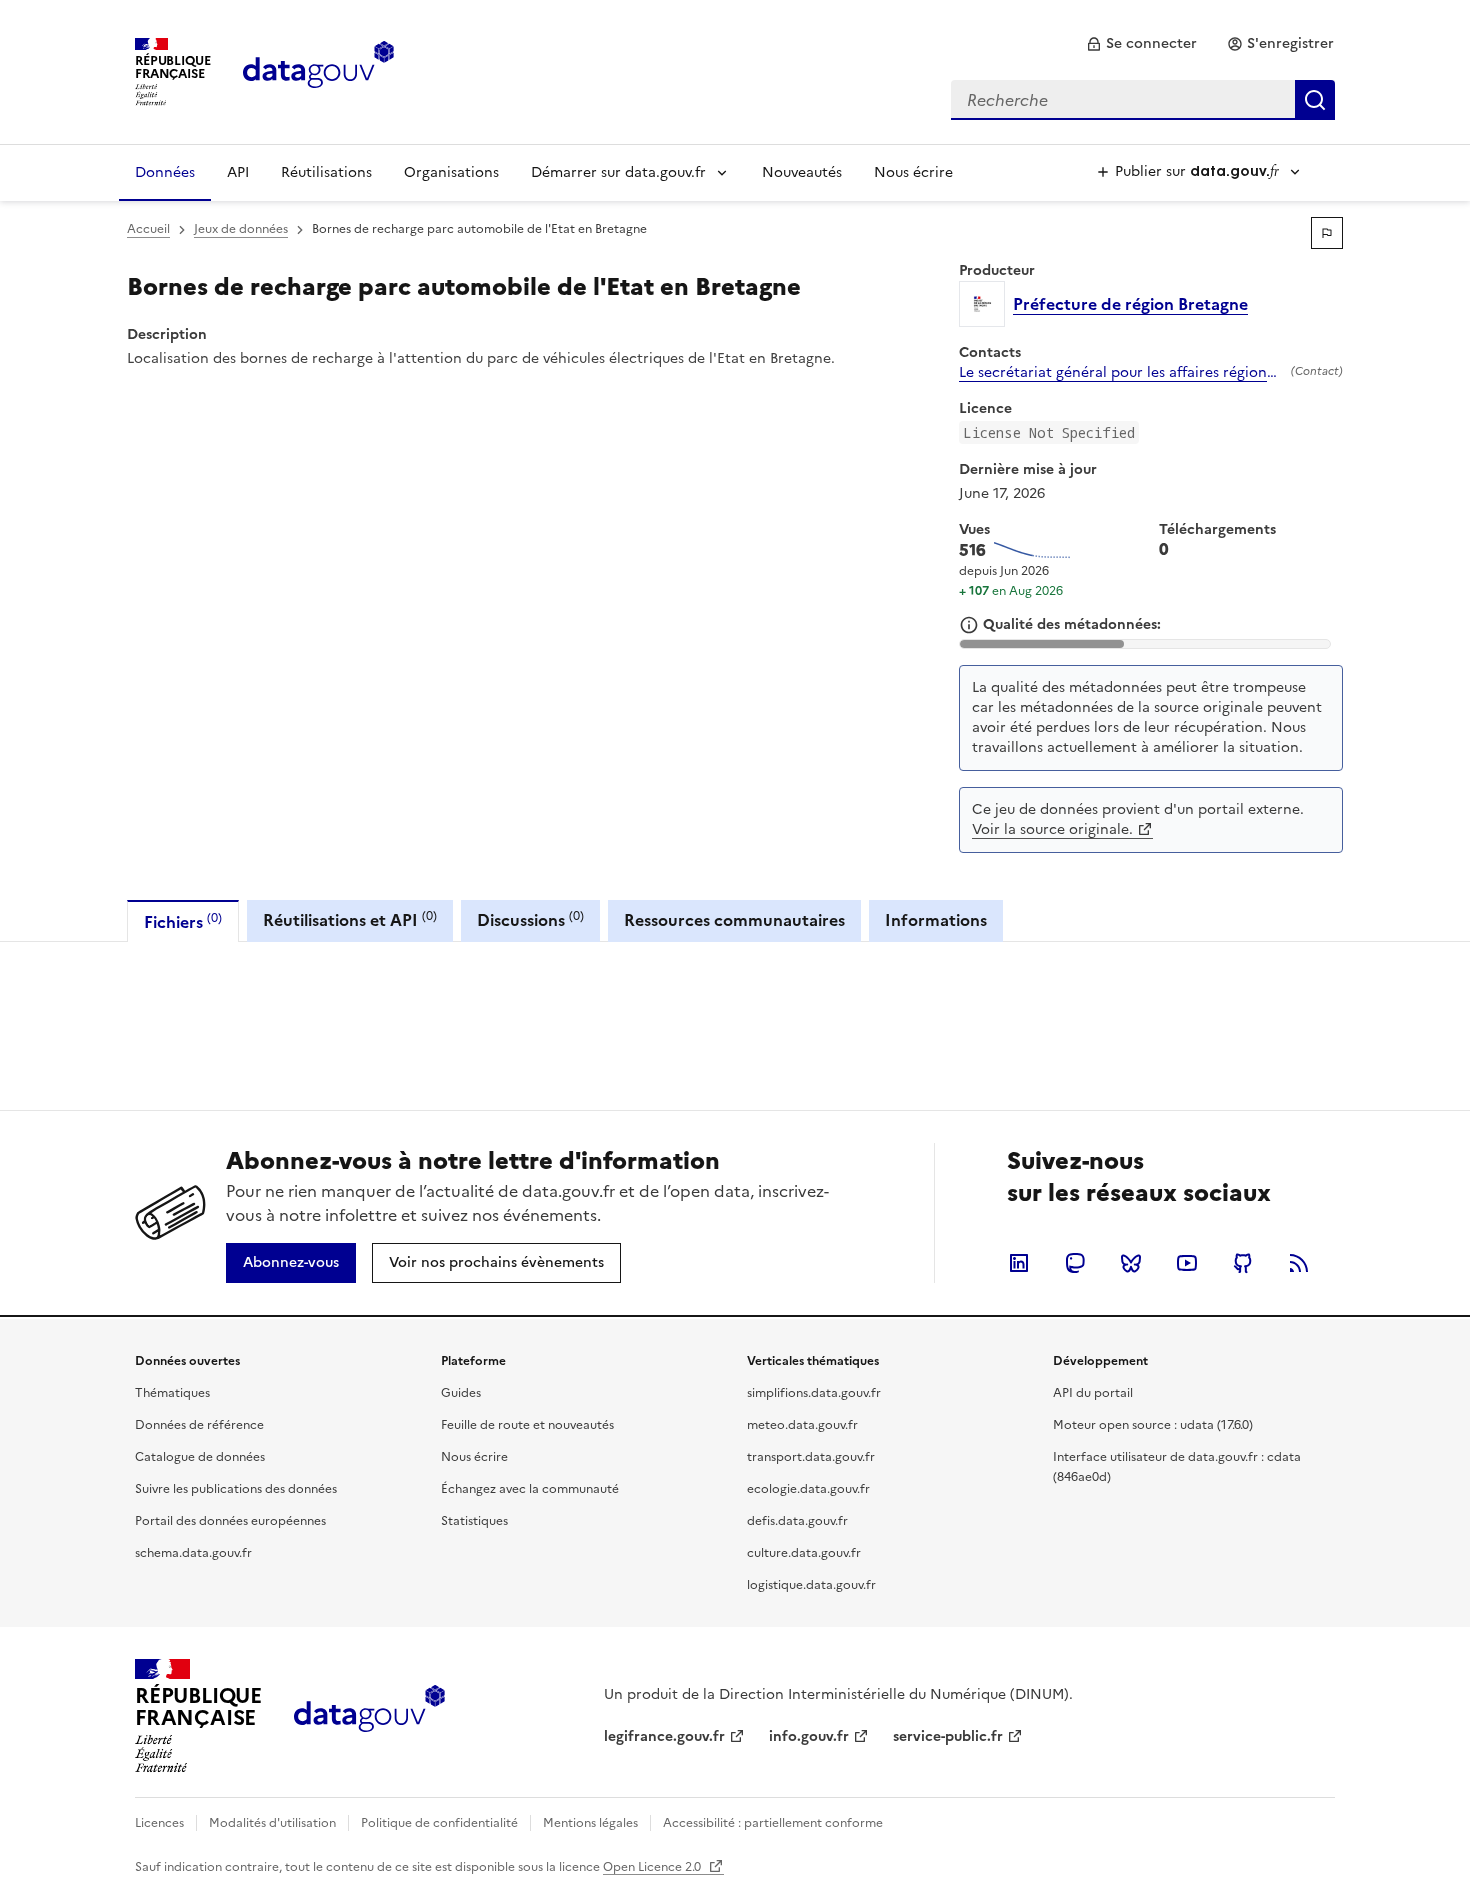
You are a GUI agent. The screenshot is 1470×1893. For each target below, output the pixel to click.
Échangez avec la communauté (530, 1489)
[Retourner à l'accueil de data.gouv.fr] (318, 70)
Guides (461, 1393)
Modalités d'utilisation (272, 1823)
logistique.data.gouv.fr (811, 1585)
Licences (159, 1823)
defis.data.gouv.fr (797, 1521)
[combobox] (1143, 100)
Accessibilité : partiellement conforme (773, 1823)
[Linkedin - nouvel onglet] (1019, 1263)
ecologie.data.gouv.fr (808, 1489)
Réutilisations (326, 172)
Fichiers (183, 921)
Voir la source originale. (1052, 829)
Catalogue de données (200, 1457)
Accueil (148, 229)
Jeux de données (241, 229)
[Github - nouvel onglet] (1243, 1263)
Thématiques (172, 1393)
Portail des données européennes (230, 1521)
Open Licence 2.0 (653, 1867)
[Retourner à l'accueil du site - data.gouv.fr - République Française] (369, 1716)
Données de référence (199, 1425)
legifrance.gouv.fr (664, 1736)
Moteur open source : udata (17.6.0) (1153, 1425)
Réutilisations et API (350, 919)
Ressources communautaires (734, 920)
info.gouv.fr (809, 1736)
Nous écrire (913, 172)
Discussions (530, 919)
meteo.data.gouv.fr (802, 1425)
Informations (936, 920)
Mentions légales (590, 1823)
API (238, 172)
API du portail (1093, 1393)
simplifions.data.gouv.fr (814, 1393)
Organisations (451, 172)
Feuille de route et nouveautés (527, 1425)
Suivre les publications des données (236, 1489)
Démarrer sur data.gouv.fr (618, 172)
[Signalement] (1327, 233)
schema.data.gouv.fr (193, 1553)
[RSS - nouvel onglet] (1299, 1263)
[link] (1141, 44)
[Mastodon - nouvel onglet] (1075, 1263)
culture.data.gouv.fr (804, 1553)
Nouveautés (802, 172)
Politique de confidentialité (439, 1823)
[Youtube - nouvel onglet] (1187, 1263)
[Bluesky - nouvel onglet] (1131, 1263)
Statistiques (474, 1521)
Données (165, 172)
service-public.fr (948, 1736)
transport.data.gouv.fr (811, 1457)
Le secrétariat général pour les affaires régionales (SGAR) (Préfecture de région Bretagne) (1121, 373)
